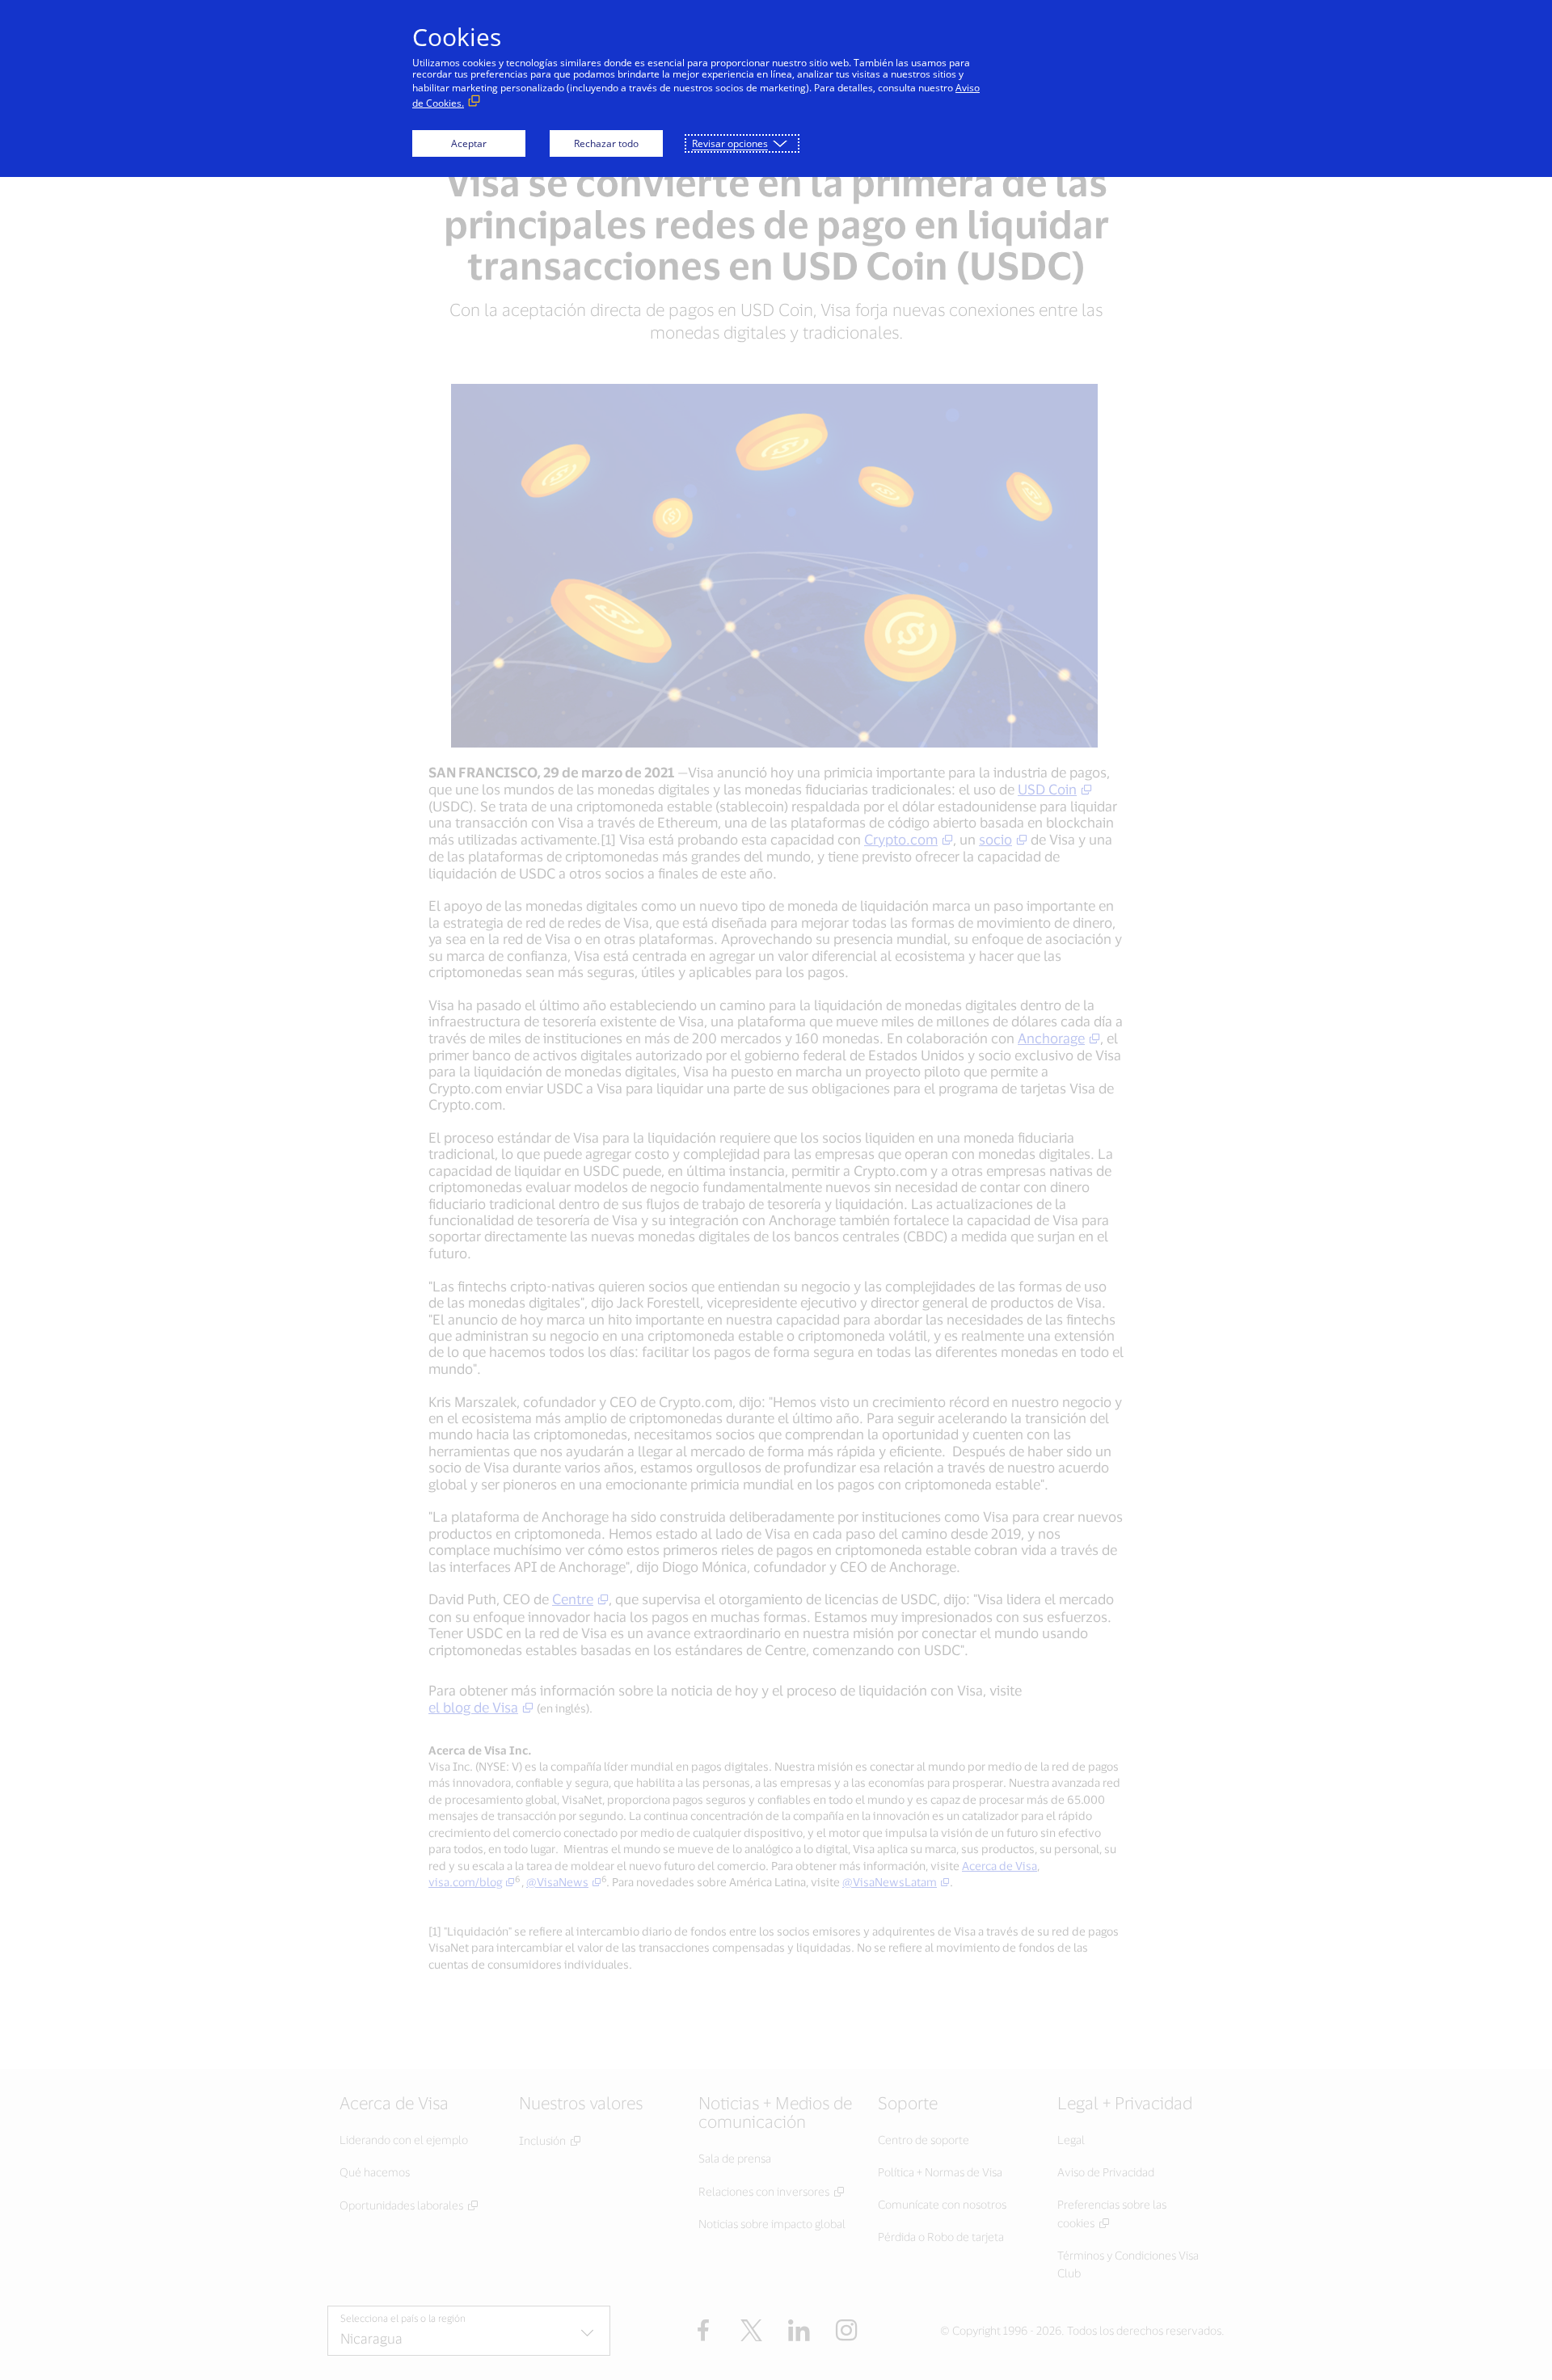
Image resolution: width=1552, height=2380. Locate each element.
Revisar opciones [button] (730, 143)
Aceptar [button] (469, 143)
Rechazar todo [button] (606, 143)
